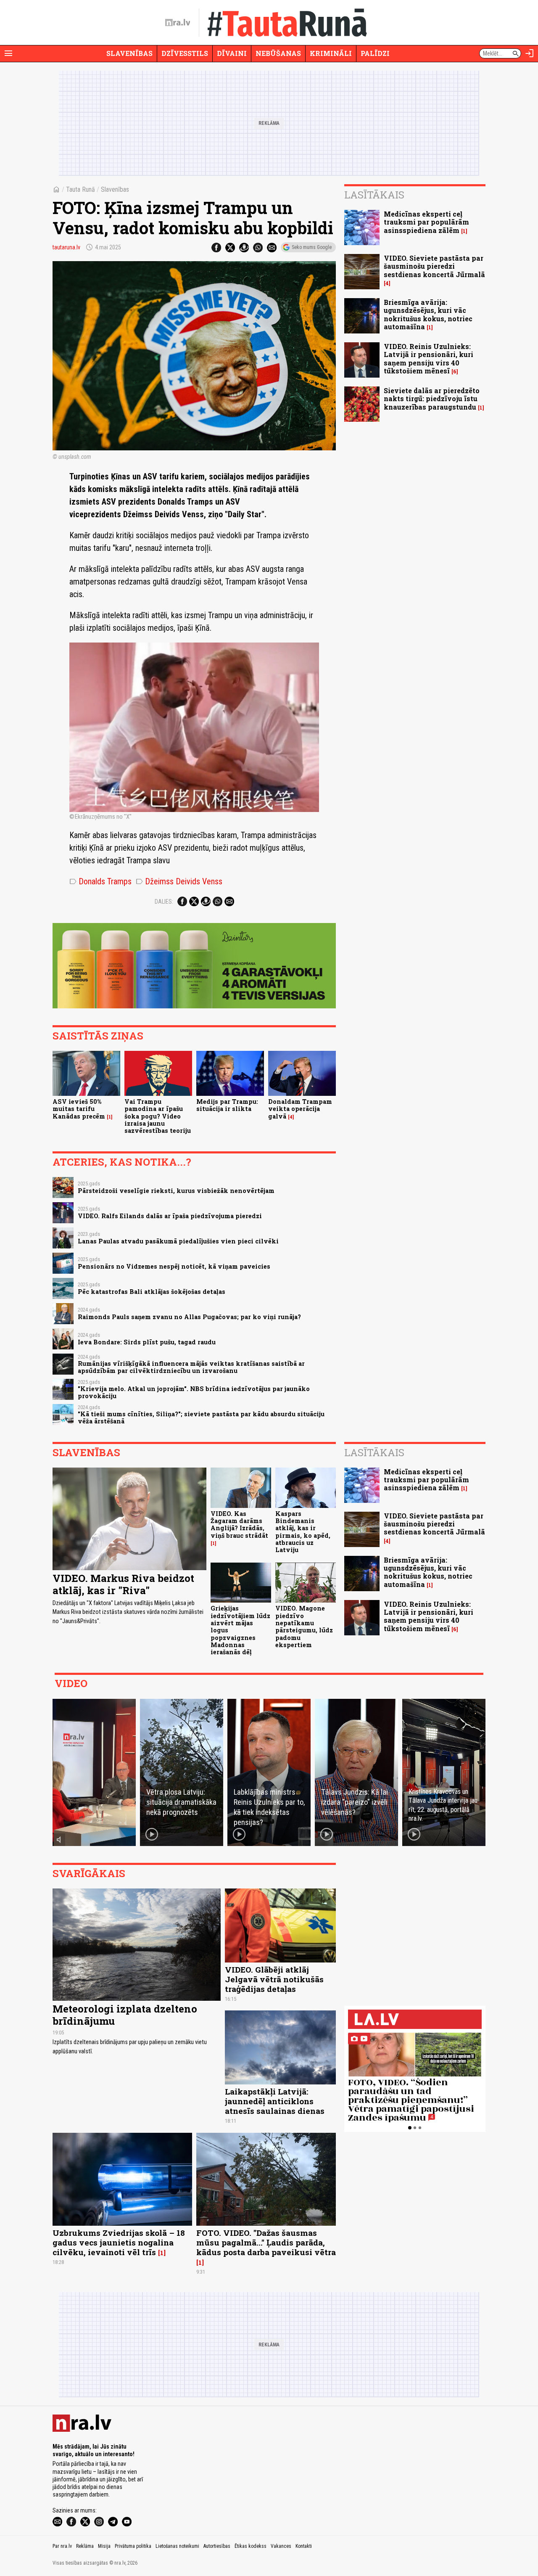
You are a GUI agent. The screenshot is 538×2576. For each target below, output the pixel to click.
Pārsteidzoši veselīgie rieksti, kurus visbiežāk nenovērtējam (176, 1191)
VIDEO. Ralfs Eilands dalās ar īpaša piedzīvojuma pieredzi (170, 1216)
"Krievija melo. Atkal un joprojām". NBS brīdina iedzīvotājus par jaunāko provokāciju (194, 1392)
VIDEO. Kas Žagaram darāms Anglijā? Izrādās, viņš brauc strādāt (239, 1525)
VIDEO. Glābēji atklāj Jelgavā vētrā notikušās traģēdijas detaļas (274, 1979)
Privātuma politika (133, 2546)
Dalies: (164, 902)
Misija (104, 2546)
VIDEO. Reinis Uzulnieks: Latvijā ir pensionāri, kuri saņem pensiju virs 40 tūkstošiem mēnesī (429, 358)
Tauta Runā (80, 189)
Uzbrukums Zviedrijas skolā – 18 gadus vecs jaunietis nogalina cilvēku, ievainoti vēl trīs (119, 2242)
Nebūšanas (278, 53)
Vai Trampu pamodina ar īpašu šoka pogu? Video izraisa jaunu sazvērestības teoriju (158, 1116)
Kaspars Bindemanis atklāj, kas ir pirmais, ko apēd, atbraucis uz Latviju (303, 1532)
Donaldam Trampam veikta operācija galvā (300, 1109)
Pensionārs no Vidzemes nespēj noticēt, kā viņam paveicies (174, 1266)
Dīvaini (232, 53)
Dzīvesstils (185, 53)
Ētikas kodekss (251, 2546)
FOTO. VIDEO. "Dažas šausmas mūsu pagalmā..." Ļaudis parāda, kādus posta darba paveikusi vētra (266, 2242)
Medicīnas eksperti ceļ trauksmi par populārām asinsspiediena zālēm (426, 222)
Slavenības (129, 53)
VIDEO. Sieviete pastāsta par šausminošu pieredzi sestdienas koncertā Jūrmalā (434, 266)
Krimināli (331, 53)
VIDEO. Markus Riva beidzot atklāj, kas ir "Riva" (123, 1584)
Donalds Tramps (100, 881)
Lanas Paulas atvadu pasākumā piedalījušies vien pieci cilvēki (178, 1241)
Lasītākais (374, 195)
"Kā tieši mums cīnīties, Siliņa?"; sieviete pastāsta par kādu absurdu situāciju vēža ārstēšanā (201, 1418)
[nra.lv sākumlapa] (178, 23)
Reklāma (85, 2546)
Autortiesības (217, 2546)
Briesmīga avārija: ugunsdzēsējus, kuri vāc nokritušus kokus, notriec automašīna (428, 314)
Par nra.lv (62, 2546)
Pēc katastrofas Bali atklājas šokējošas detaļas (152, 1292)
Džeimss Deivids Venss (179, 881)
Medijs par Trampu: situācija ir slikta (227, 1105)
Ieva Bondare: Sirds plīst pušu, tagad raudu (147, 1342)
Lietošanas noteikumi (177, 2546)
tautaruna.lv (66, 247)
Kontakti (304, 2546)
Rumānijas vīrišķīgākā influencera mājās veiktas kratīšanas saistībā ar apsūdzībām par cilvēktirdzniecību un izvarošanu (191, 1367)
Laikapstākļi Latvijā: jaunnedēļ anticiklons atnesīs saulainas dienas (275, 2101)
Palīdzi (375, 53)
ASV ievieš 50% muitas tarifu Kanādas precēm (79, 1109)
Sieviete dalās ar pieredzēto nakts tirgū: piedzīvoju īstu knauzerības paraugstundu (432, 398)
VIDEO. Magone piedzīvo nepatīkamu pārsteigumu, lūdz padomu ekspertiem (304, 1626)
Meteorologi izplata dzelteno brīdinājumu (125, 2015)
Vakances (281, 2546)
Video (71, 1683)
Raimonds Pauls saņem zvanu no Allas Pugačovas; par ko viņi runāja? (189, 1317)
